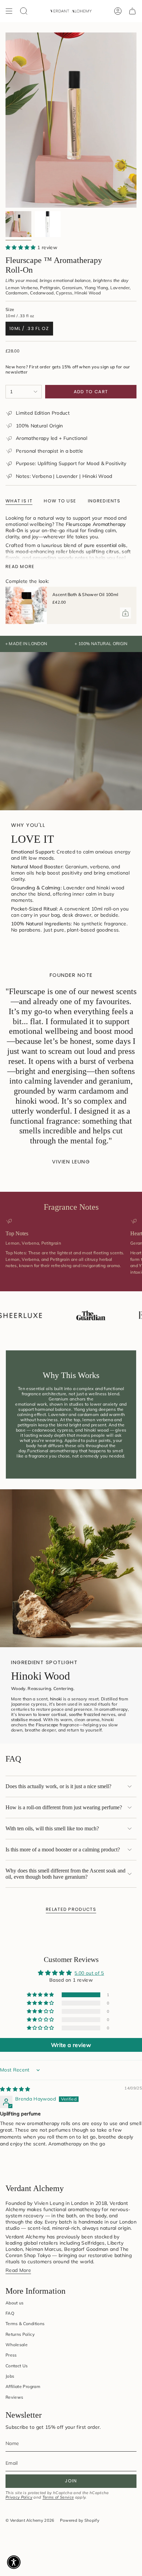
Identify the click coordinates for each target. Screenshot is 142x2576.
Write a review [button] (71, 2045)
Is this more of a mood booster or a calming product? (63, 1850)
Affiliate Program (23, 2386)
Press (11, 2355)
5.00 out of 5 (89, 1973)
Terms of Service (58, 2497)
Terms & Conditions (25, 2324)
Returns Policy (20, 2334)
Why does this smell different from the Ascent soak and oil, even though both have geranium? (65, 1874)
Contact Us (17, 2366)
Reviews (14, 2397)
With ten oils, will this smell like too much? (52, 1828)
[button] (21, 247)
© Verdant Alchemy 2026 (30, 2520)
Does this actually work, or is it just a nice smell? (58, 1786)
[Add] (125, 613)
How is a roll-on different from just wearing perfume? (64, 1807)
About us (15, 2303)
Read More (18, 2270)
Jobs (10, 2376)
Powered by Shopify (80, 2520)
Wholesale (17, 2345)
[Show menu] (9, 11)
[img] (15, 2089)
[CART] (132, 11)
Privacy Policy (19, 2497)
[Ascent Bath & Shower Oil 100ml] (26, 605)
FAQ (10, 2313)
